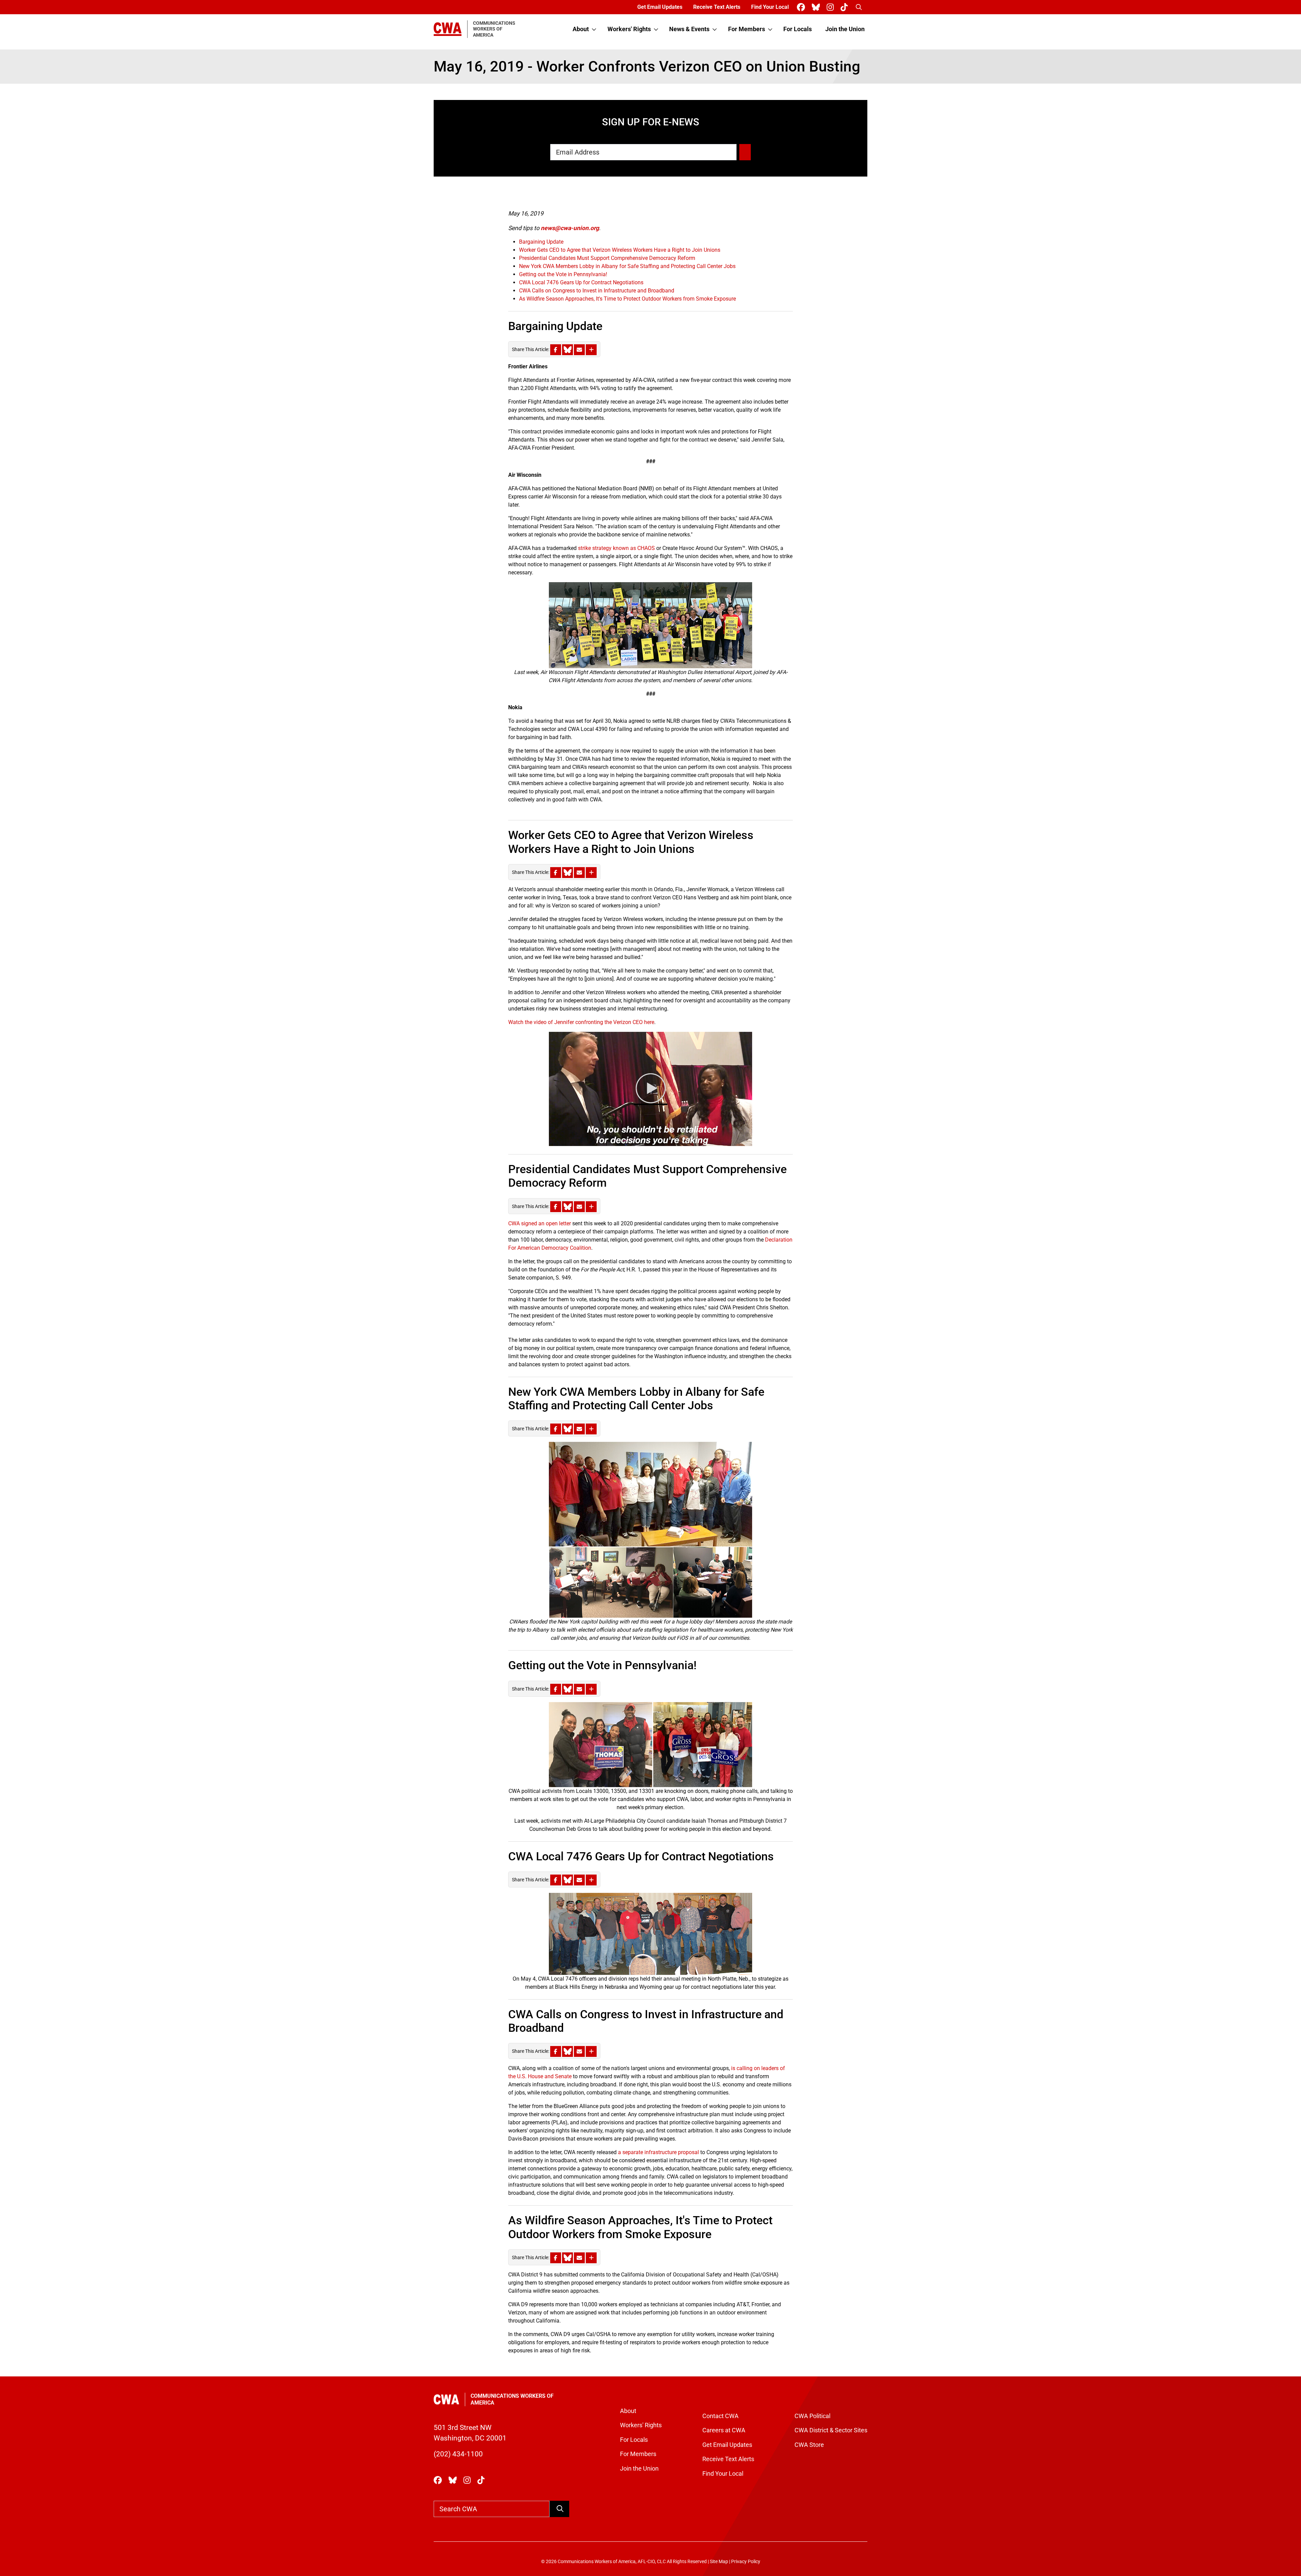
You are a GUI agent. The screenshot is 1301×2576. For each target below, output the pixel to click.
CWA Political (812, 2416)
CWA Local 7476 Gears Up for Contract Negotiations (581, 282)
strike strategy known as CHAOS (616, 548)
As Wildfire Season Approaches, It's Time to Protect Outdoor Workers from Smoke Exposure (627, 299)
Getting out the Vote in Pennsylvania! (563, 274)
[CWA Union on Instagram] (832, 7)
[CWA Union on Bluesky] (817, 7)
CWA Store (809, 2445)
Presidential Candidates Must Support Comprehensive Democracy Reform (607, 258)
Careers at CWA (724, 2430)
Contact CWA (720, 2416)
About (581, 29)
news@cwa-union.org (570, 228)
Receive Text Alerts (717, 7)
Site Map (719, 2562)
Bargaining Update (541, 242)
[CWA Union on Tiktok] (845, 7)
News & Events (689, 29)
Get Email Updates (660, 7)
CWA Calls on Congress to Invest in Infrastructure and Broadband (597, 291)
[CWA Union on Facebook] (802, 7)
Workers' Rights (629, 29)
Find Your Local (770, 7)
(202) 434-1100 (458, 2454)
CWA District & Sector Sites (831, 2430)
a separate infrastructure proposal (658, 2152)
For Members (747, 29)
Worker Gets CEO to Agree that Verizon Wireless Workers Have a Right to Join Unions (620, 250)
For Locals (798, 29)
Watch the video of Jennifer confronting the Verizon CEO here (581, 1022)
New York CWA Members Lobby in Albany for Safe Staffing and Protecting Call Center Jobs (627, 266)
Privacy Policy (746, 2562)
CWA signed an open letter (540, 1223)
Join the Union (845, 29)
